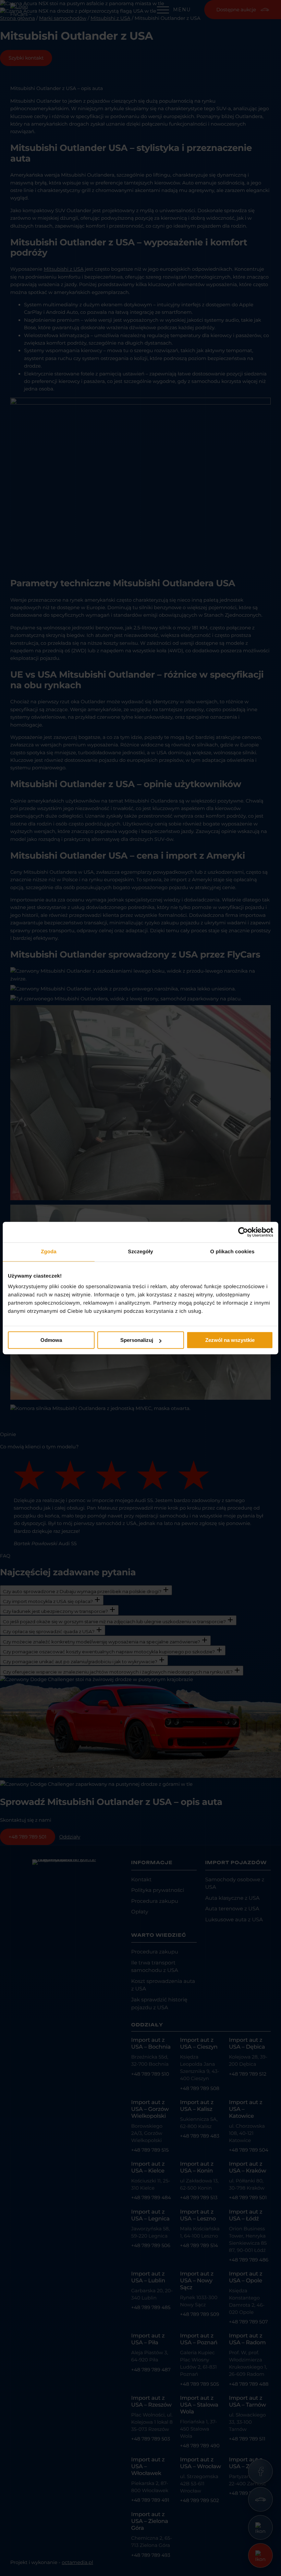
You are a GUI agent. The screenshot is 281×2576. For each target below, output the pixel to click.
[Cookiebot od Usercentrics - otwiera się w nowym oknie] (243, 1232)
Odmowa (51, 1340)
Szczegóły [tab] (140, 1252)
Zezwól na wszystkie (230, 1340)
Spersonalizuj (137, 1340)
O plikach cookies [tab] (232, 1252)
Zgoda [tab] (49, 1252)
